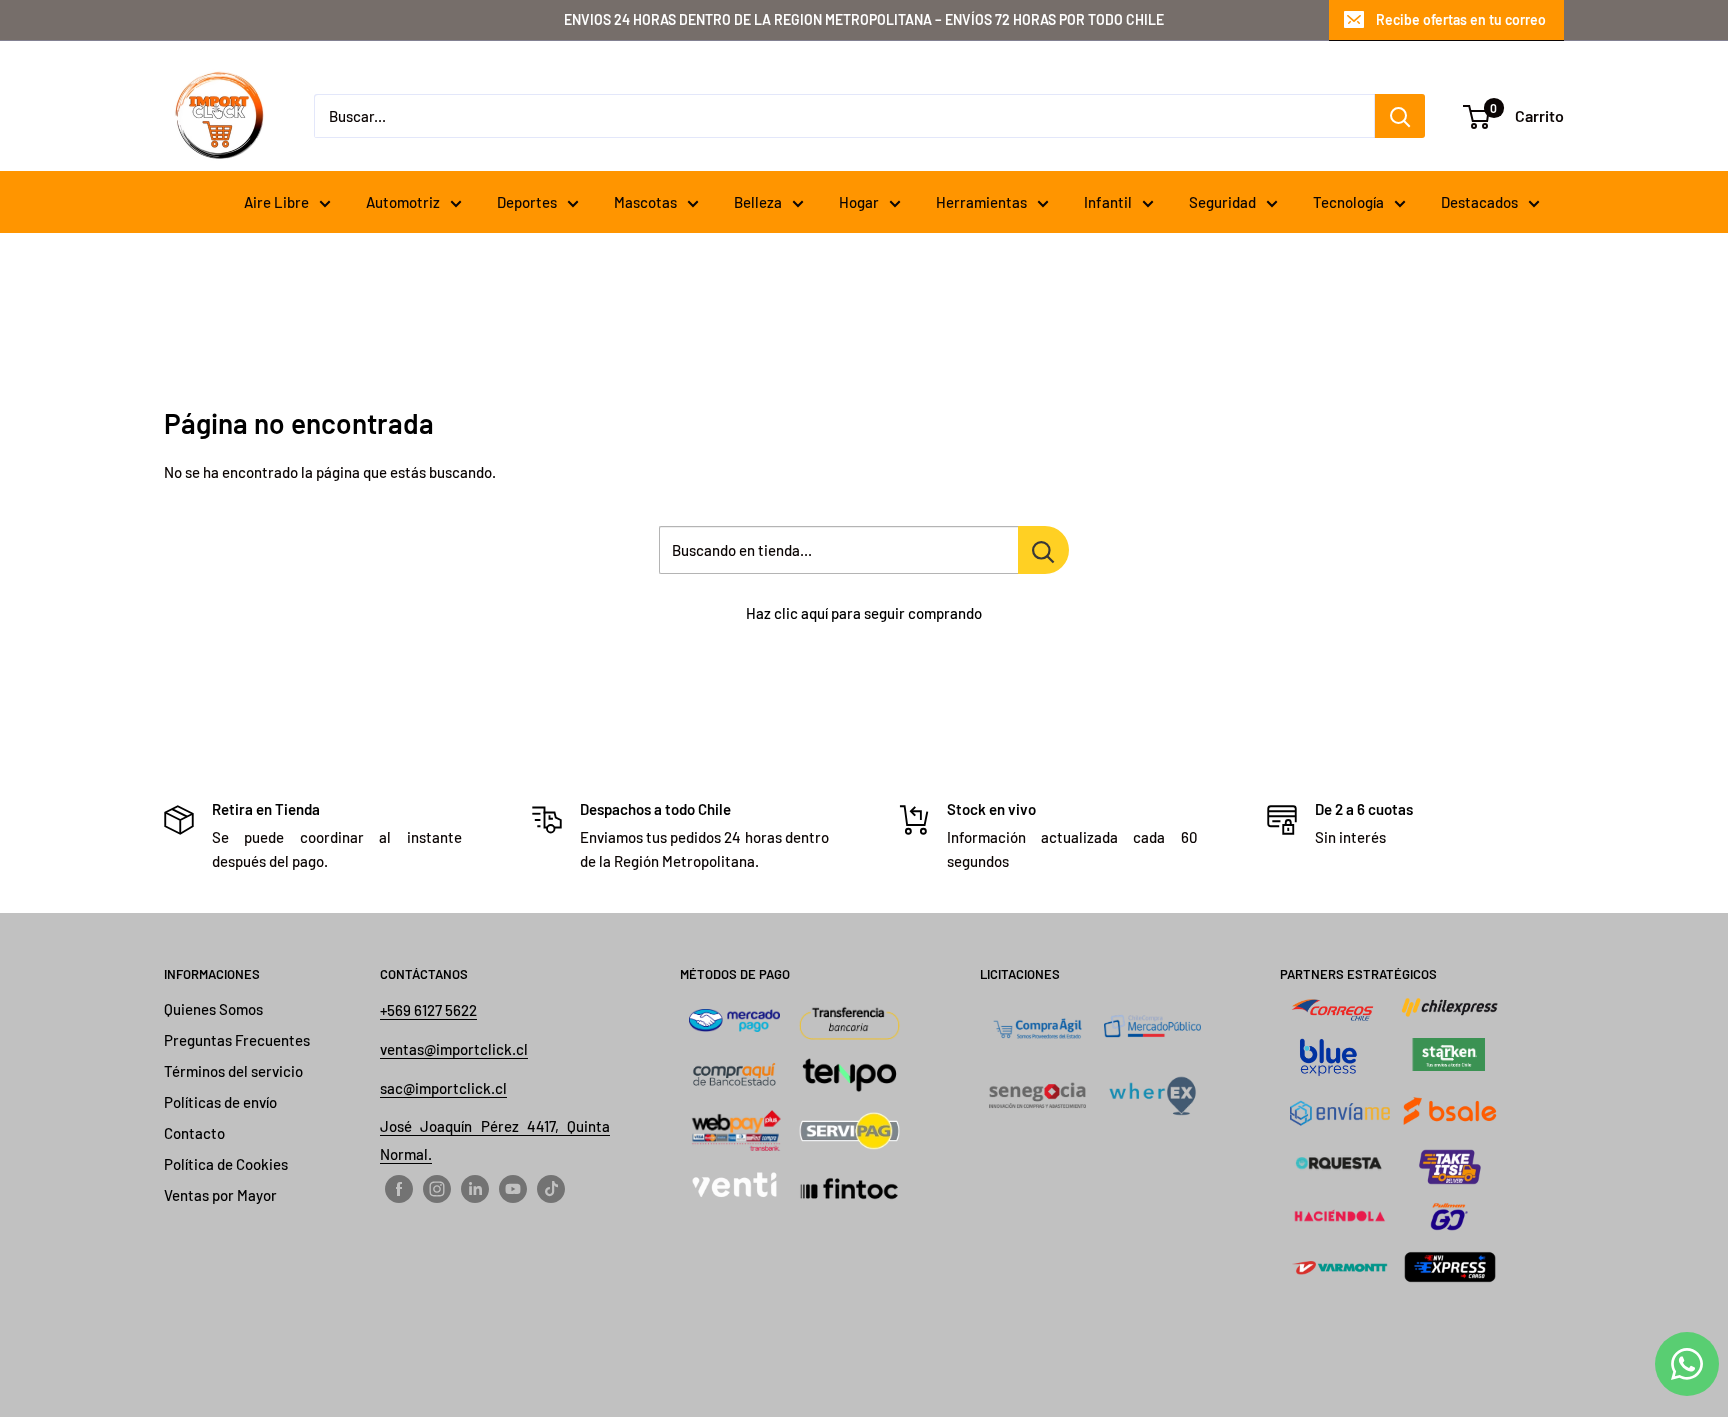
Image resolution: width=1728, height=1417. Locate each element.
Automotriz (403, 202)
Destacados (1479, 202)
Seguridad (1222, 202)
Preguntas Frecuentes (237, 1040)
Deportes (527, 202)
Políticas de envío (220, 1102)
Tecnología (1348, 202)
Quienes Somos (213, 1009)
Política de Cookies (226, 1164)
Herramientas (981, 202)
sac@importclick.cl (443, 1088)
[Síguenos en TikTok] (551, 1188)
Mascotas (645, 202)
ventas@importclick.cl (454, 1049)
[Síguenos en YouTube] (513, 1188)
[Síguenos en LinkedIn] (475, 1188)
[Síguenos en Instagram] (437, 1188)
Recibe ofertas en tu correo (1461, 19)
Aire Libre (276, 202)
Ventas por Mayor (220, 1195)
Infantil (1108, 202)
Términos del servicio (233, 1071)
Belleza (758, 202)
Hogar (859, 202)
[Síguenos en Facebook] (399, 1188)
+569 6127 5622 (428, 1010)
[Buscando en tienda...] (1043, 550)
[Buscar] (1400, 116)
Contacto (194, 1133)
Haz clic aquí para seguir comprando (864, 613)
